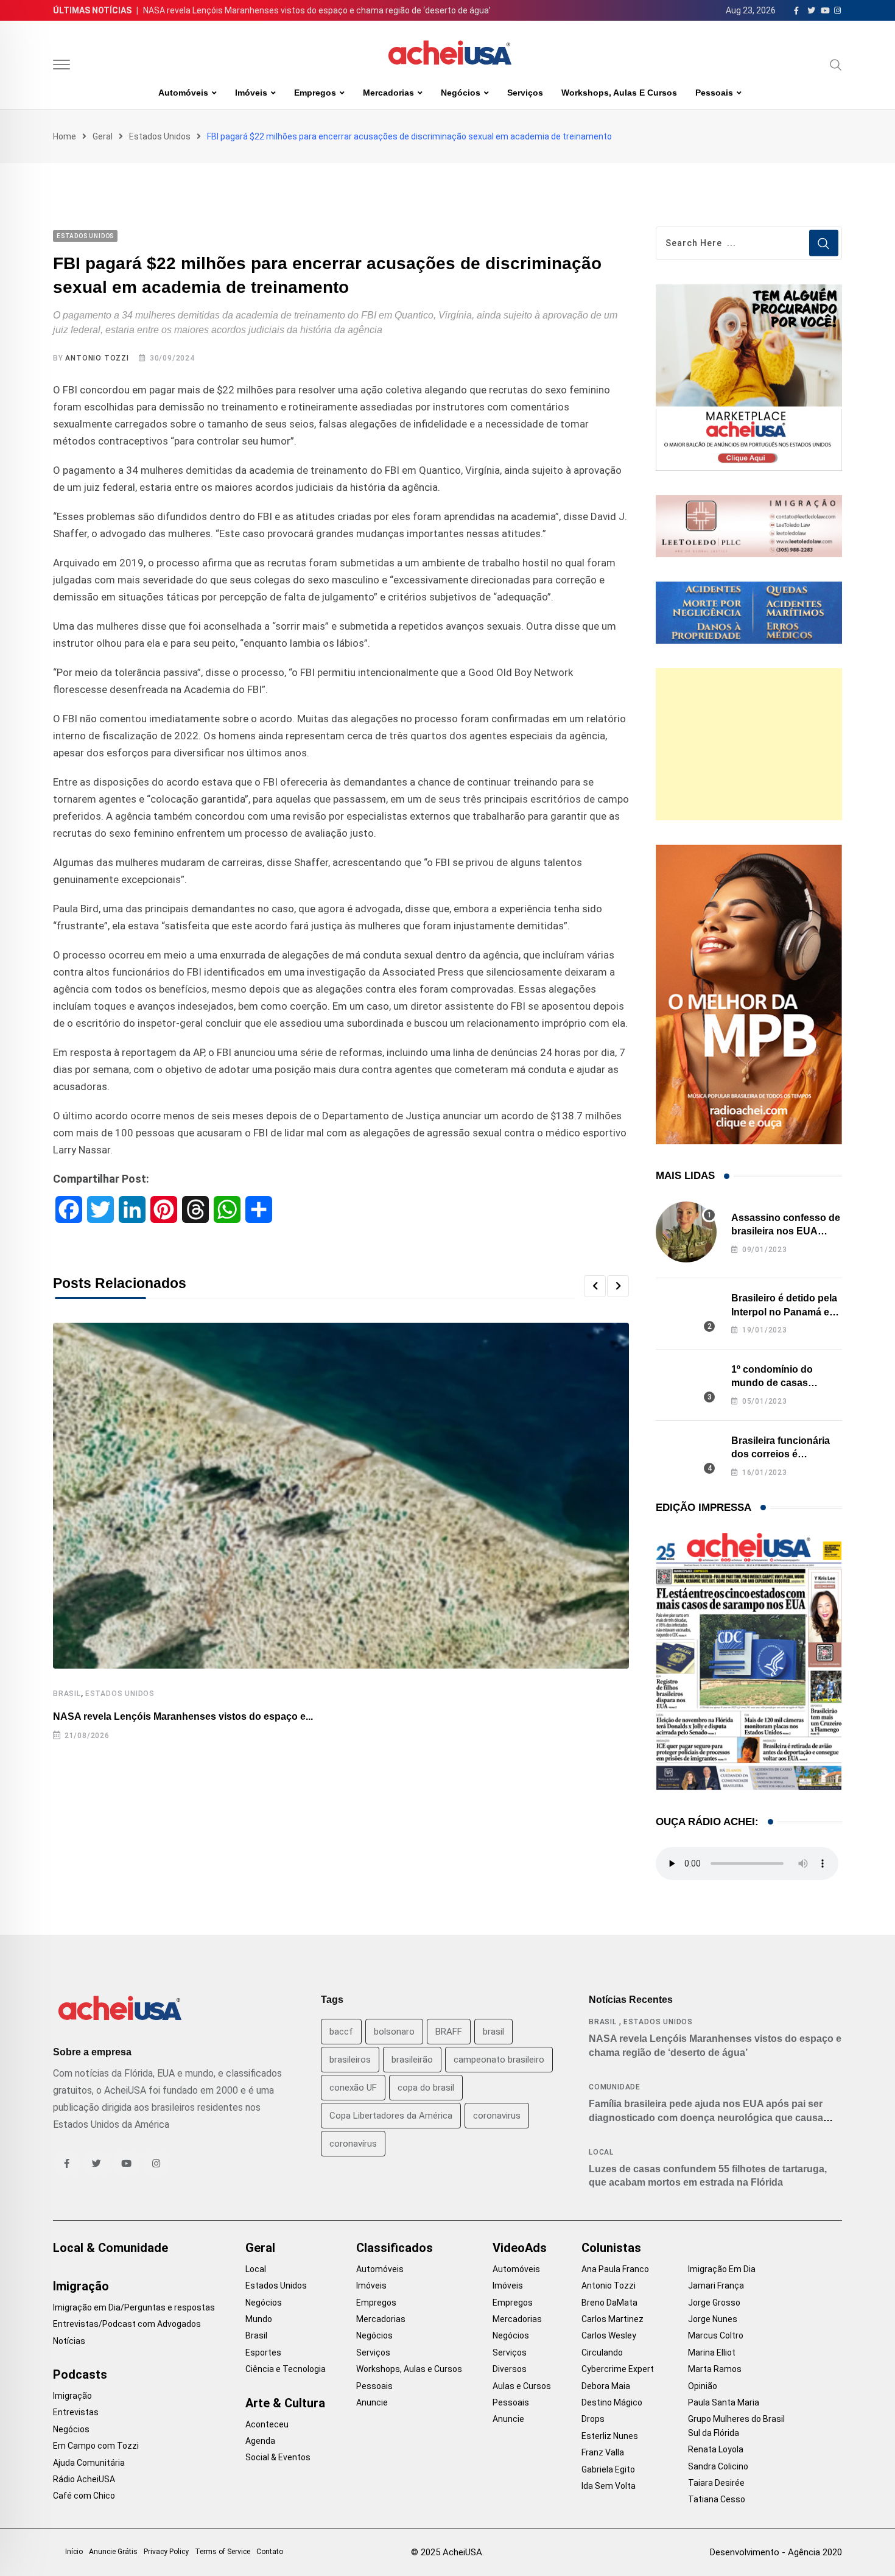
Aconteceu (267, 2424)
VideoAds (520, 2248)
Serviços (525, 93)
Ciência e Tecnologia (286, 2369)
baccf (341, 2032)
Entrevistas (76, 2412)
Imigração (81, 2286)
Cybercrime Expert (618, 2369)
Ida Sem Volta (609, 2486)
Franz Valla (603, 2452)
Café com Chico (84, 2496)
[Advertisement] (749, 744)
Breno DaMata (609, 2303)
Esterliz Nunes (610, 2436)
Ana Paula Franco (615, 2269)
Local (601, 2152)
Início (74, 2552)
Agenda (260, 2441)
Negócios (461, 93)
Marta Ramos (715, 2369)
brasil (493, 2032)
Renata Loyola (716, 2449)
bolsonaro (394, 2032)
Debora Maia (606, 2386)
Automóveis (183, 93)
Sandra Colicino (718, 2466)
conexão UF (353, 2088)
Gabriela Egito (608, 2469)
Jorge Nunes (713, 2319)
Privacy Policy (166, 2552)
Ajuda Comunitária (89, 2463)
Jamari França (716, 2286)
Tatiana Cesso (717, 2499)
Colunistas (611, 2248)
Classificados (395, 2248)
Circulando (602, 2353)
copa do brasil (426, 2088)
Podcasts (80, 2374)
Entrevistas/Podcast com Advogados (127, 2324)
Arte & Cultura (285, 2403)
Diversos (510, 2369)
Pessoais (714, 93)
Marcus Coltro (716, 2335)
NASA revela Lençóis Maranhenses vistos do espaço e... (183, 1716)
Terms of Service (223, 2552)
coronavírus (353, 2144)
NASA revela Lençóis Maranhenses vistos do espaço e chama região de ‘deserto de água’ (317, 10)
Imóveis (251, 93)
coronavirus (497, 2116)
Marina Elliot (712, 2353)
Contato (270, 2552)
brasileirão (412, 2060)
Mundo (259, 2319)
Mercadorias (388, 93)
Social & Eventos (278, 2457)
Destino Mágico (612, 2402)
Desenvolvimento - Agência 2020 (776, 2552)
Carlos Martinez (612, 2319)
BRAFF (449, 2032)
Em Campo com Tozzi (96, 2446)
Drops (593, 2419)
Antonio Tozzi (97, 358)
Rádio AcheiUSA (84, 2479)
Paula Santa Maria (724, 2402)
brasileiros (350, 2060)
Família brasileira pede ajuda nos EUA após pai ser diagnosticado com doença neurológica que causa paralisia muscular (706, 2117)
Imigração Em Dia (722, 2269)
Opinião (703, 2386)
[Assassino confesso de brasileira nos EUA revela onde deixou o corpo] (686, 1232)
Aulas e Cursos (522, 2386)
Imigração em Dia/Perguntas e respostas (134, 2307)
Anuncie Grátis (113, 2552)
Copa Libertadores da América (391, 2116)
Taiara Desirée (716, 2483)
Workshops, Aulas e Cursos (619, 93)
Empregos (315, 93)
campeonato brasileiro (499, 2060)
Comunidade (615, 2087)
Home (65, 136)
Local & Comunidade (111, 2248)
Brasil (67, 1694)
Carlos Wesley (609, 2335)
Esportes (263, 2353)
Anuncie (372, 2402)
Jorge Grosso (714, 2303)
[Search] (836, 65)
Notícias (69, 2341)
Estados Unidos (160, 136)
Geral (103, 136)
